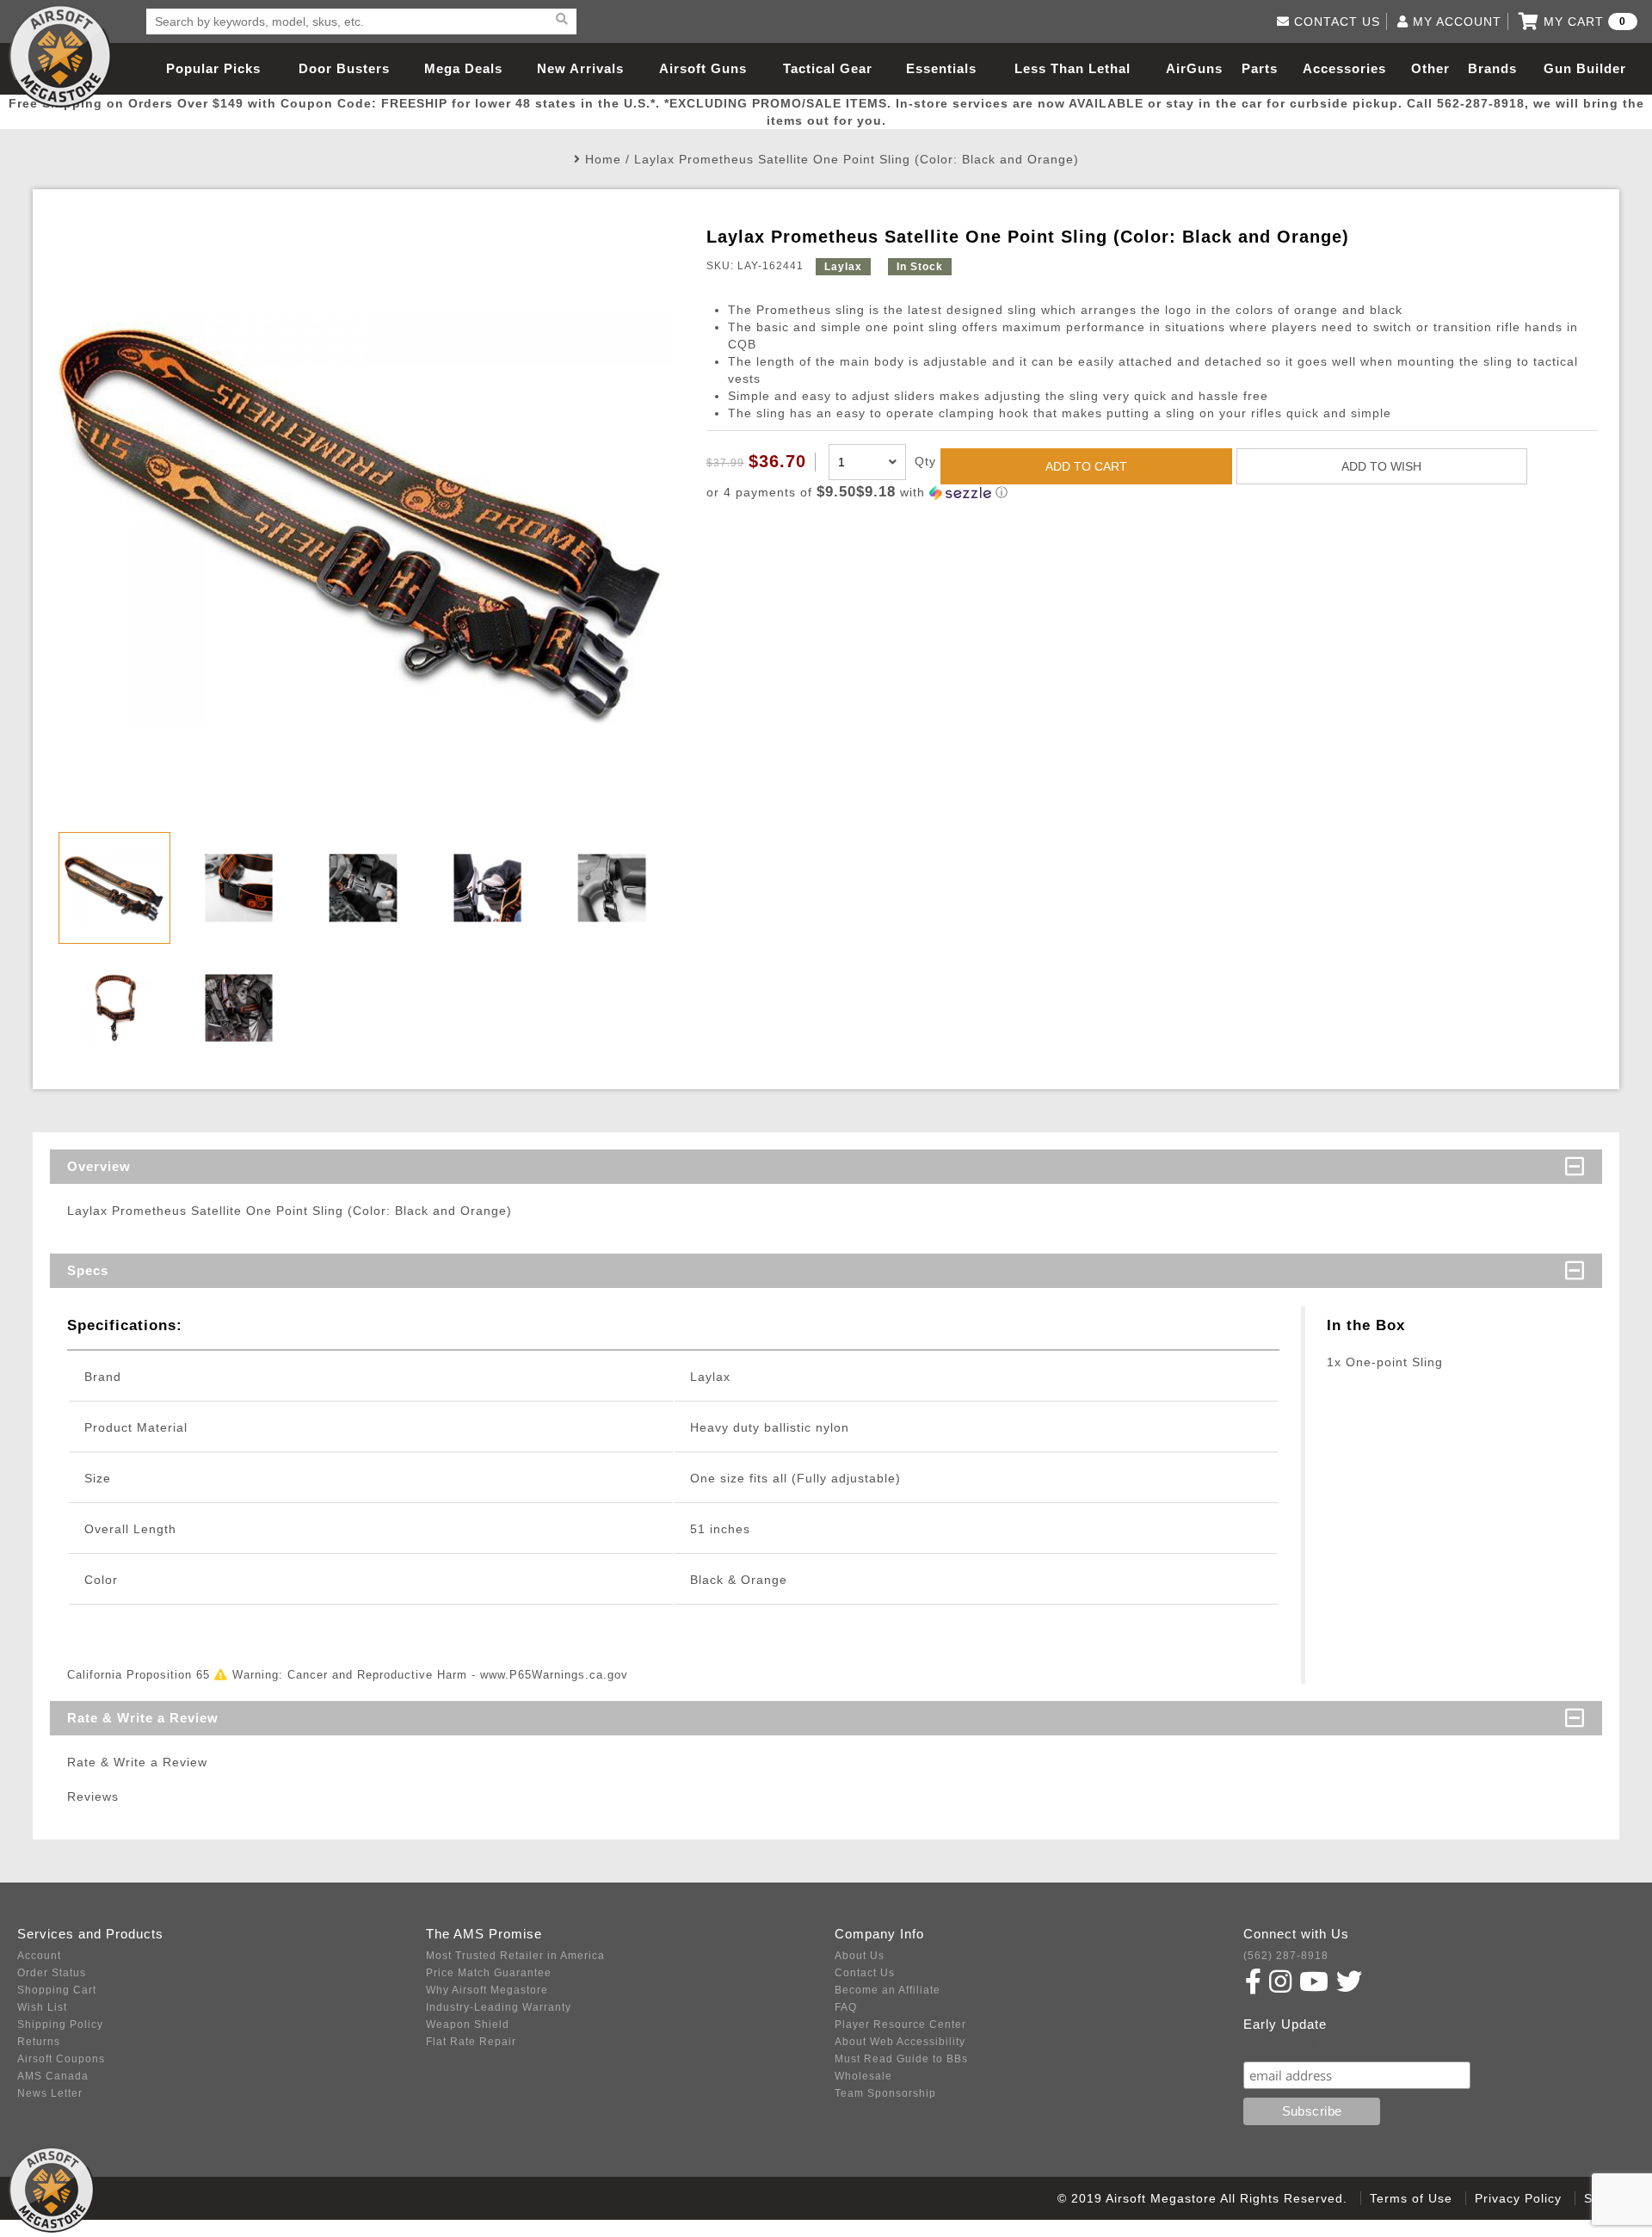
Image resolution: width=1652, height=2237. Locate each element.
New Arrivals (580, 68)
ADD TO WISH (1381, 466)
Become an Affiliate (888, 1990)
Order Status (52, 1973)
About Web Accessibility (900, 2042)
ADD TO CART (1086, 466)
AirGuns (1194, 68)
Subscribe (1281, 2045)
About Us (860, 1956)
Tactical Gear (828, 68)
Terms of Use (1411, 2198)
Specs (88, 1270)
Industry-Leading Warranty (499, 2007)
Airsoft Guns (703, 68)
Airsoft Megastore (60, 56)
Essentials (941, 68)
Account (39, 1956)
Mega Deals (463, 68)
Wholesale (863, 2076)
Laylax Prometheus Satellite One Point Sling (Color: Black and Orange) (857, 159)
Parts (1260, 68)
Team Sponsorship (885, 2093)
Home (603, 159)
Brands (1492, 68)
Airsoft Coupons (61, 2059)
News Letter (50, 2093)
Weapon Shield (468, 2024)
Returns (39, 2042)
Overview (99, 1166)
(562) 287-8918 (1286, 1956)
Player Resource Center (900, 2024)
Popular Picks (213, 68)
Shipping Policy (60, 2024)
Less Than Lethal (1073, 68)
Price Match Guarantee (489, 1973)
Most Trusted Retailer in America (515, 1956)
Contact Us (865, 1973)
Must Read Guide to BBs (901, 2059)
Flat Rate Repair (471, 2042)
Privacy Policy (1518, 2198)
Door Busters (344, 68)
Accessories (1344, 68)
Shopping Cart (57, 1990)
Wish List (42, 2007)
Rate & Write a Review (143, 1718)
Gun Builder (1585, 68)
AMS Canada (53, 2076)
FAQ (846, 2007)
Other (1430, 68)
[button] (1152, 493)
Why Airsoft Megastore (487, 1990)
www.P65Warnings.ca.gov (554, 1675)
